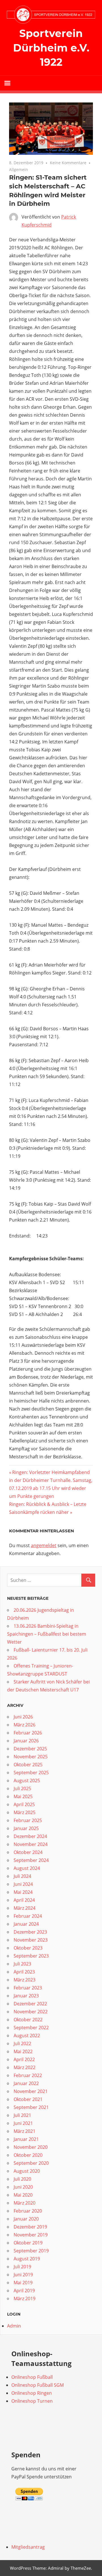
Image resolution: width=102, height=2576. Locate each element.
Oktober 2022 (28, 2020)
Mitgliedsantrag (28, 2547)
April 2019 (24, 2291)
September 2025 (31, 1773)
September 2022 (31, 2028)
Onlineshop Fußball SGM (38, 2385)
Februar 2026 (28, 1733)
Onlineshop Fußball (32, 2377)
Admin (14, 2326)
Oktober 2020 (28, 2155)
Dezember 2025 (30, 1749)
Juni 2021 (23, 2123)
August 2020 (27, 2171)
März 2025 (25, 1812)
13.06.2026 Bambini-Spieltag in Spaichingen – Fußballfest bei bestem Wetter (47, 1634)
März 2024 (25, 1908)
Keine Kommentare (68, 163)
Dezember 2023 (30, 1932)
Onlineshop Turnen (32, 2401)
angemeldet (44, 1545)
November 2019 (31, 2235)
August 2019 (27, 2259)
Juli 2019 (22, 2267)
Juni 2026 (23, 1717)
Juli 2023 (22, 1964)
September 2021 (31, 2107)
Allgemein (19, 169)
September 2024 (31, 1860)
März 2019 (25, 2299)
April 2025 (24, 1804)
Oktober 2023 (28, 1948)
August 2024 (27, 1868)
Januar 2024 (26, 1924)
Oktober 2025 (28, 1765)
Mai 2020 (23, 2195)
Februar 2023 (28, 1988)
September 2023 (31, 1956)
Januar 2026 (26, 1741)
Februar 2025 (28, 1820)
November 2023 (31, 1940)
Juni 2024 (23, 1884)
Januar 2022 (26, 2083)
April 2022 (24, 2059)
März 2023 (25, 1980)
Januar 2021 (26, 2139)
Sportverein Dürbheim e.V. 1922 (51, 48)
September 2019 (31, 2251)
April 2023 (24, 1972)
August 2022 (27, 2036)
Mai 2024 (23, 1892)
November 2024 (31, 1844)
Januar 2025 (26, 1828)
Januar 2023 (26, 1996)
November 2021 (31, 2091)
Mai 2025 (23, 1796)
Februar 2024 (28, 1916)
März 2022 (25, 2067)
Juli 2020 (22, 2179)
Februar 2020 (28, 2211)
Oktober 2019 (28, 2243)
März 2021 (25, 2131)
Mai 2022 (23, 2051)
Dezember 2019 (30, 2227)
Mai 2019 (23, 2283)
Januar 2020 (26, 2219)
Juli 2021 (22, 2115)
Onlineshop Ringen (32, 2393)
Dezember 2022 (30, 2004)
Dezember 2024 (30, 1836)
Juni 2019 (23, 2275)
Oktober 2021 (28, 2099)
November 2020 (31, 2147)
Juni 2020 (23, 2187)
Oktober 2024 (28, 1852)
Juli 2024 (22, 1876)
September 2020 (31, 2163)
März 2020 (25, 2203)
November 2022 (31, 2012)
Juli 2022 (22, 2043)
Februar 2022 (28, 2075)
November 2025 (31, 1757)
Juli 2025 (22, 1788)
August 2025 (27, 1781)
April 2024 (24, 1900)
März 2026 (25, 1725)
